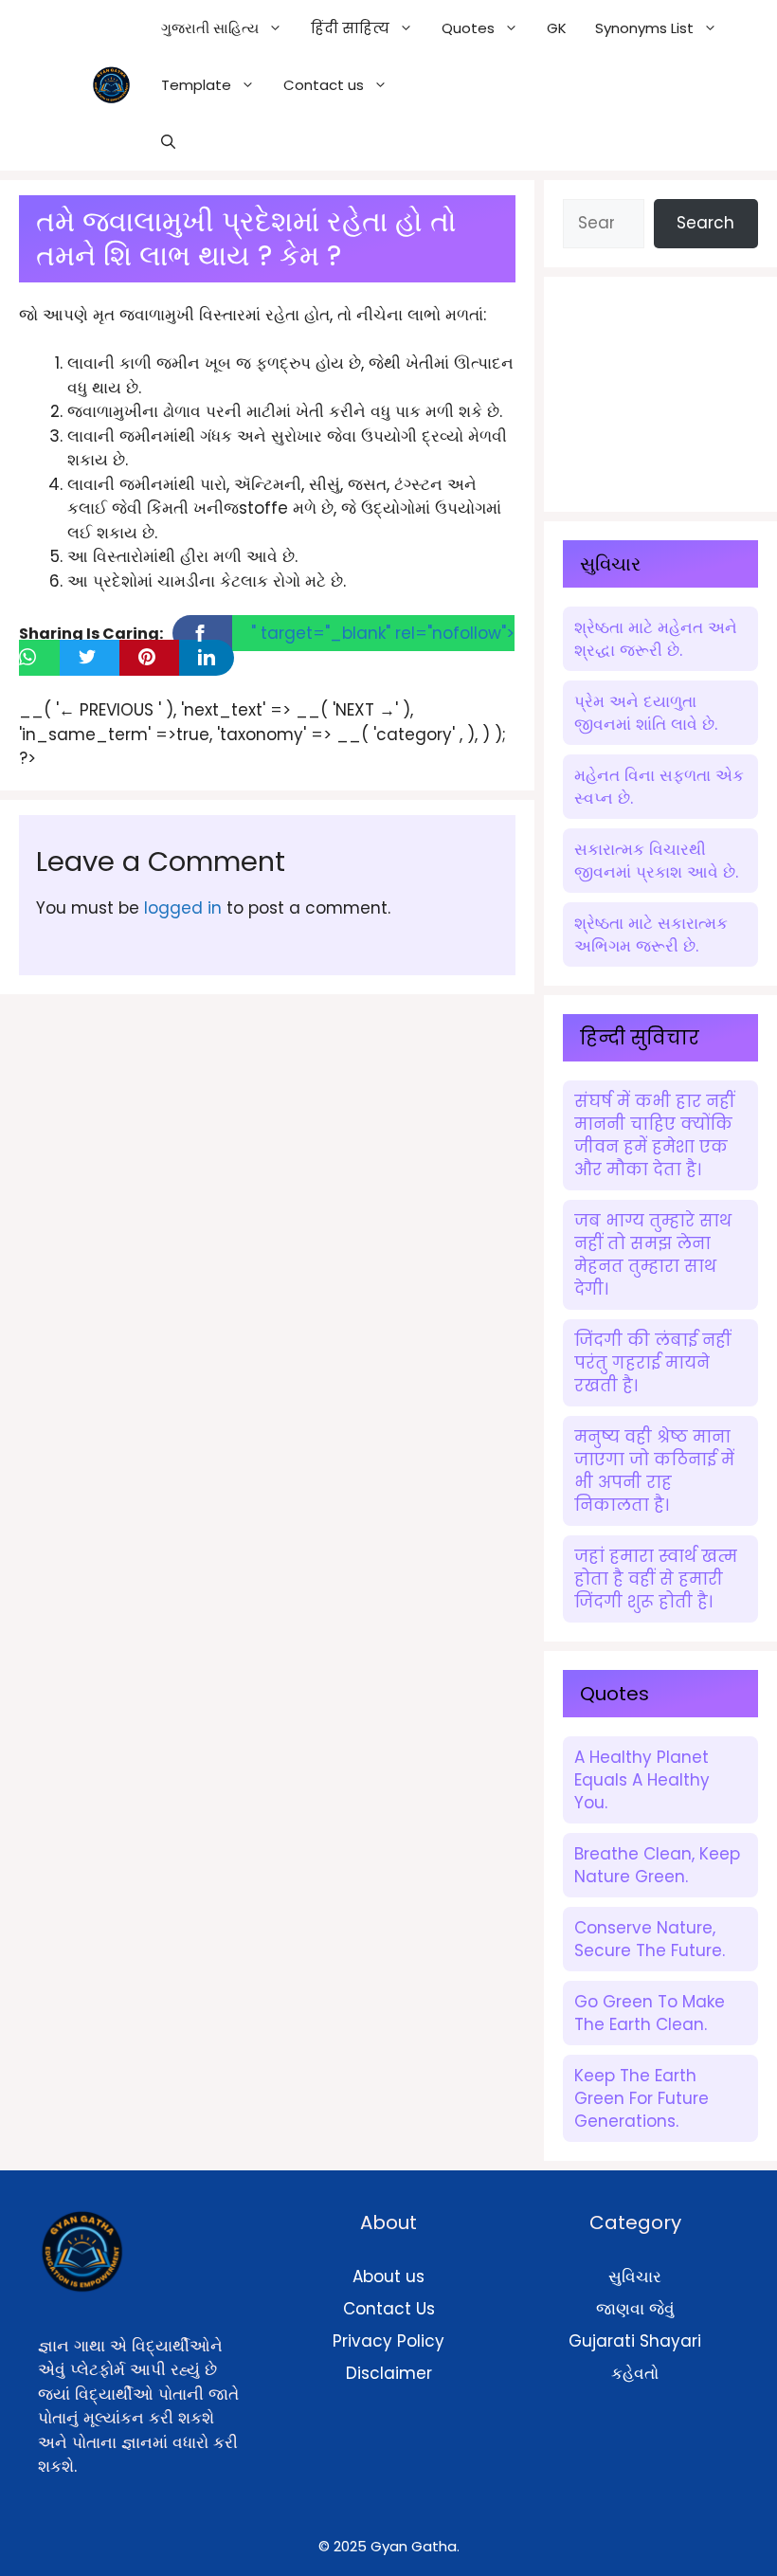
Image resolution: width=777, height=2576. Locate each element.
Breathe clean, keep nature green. (657, 1865)
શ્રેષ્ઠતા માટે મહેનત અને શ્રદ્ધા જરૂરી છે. (656, 639)
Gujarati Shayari (635, 2341)
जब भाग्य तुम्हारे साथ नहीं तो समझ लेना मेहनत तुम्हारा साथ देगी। (653, 1255)
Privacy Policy (388, 2341)
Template (196, 85)
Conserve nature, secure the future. (650, 1939)
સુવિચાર (635, 2277)
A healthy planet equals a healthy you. (642, 1780)
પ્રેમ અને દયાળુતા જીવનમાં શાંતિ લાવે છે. (646, 713)
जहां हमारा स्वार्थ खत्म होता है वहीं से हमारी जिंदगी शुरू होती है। (656, 1579)
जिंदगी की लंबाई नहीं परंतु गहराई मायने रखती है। (652, 1363)
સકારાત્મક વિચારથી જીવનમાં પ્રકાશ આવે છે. (656, 861)
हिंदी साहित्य (350, 28)
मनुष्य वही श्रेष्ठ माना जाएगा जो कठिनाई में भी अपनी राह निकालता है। (654, 1471)
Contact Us (389, 2309)
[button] (168, 142)
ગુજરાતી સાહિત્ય (210, 28)
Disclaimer (389, 2373)
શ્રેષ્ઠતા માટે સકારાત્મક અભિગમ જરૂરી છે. (651, 934)
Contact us (324, 85)
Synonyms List (644, 28)
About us (388, 2277)
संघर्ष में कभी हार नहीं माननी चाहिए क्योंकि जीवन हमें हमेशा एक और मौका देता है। (654, 1135)
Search (705, 223)
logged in (183, 908)
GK (557, 28)
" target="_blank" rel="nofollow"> (383, 633)
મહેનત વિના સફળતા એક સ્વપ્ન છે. (659, 787)
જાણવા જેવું (635, 2309)
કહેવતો (635, 2373)
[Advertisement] (670, 390)
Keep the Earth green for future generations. (641, 2098)
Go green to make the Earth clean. (650, 2013)
